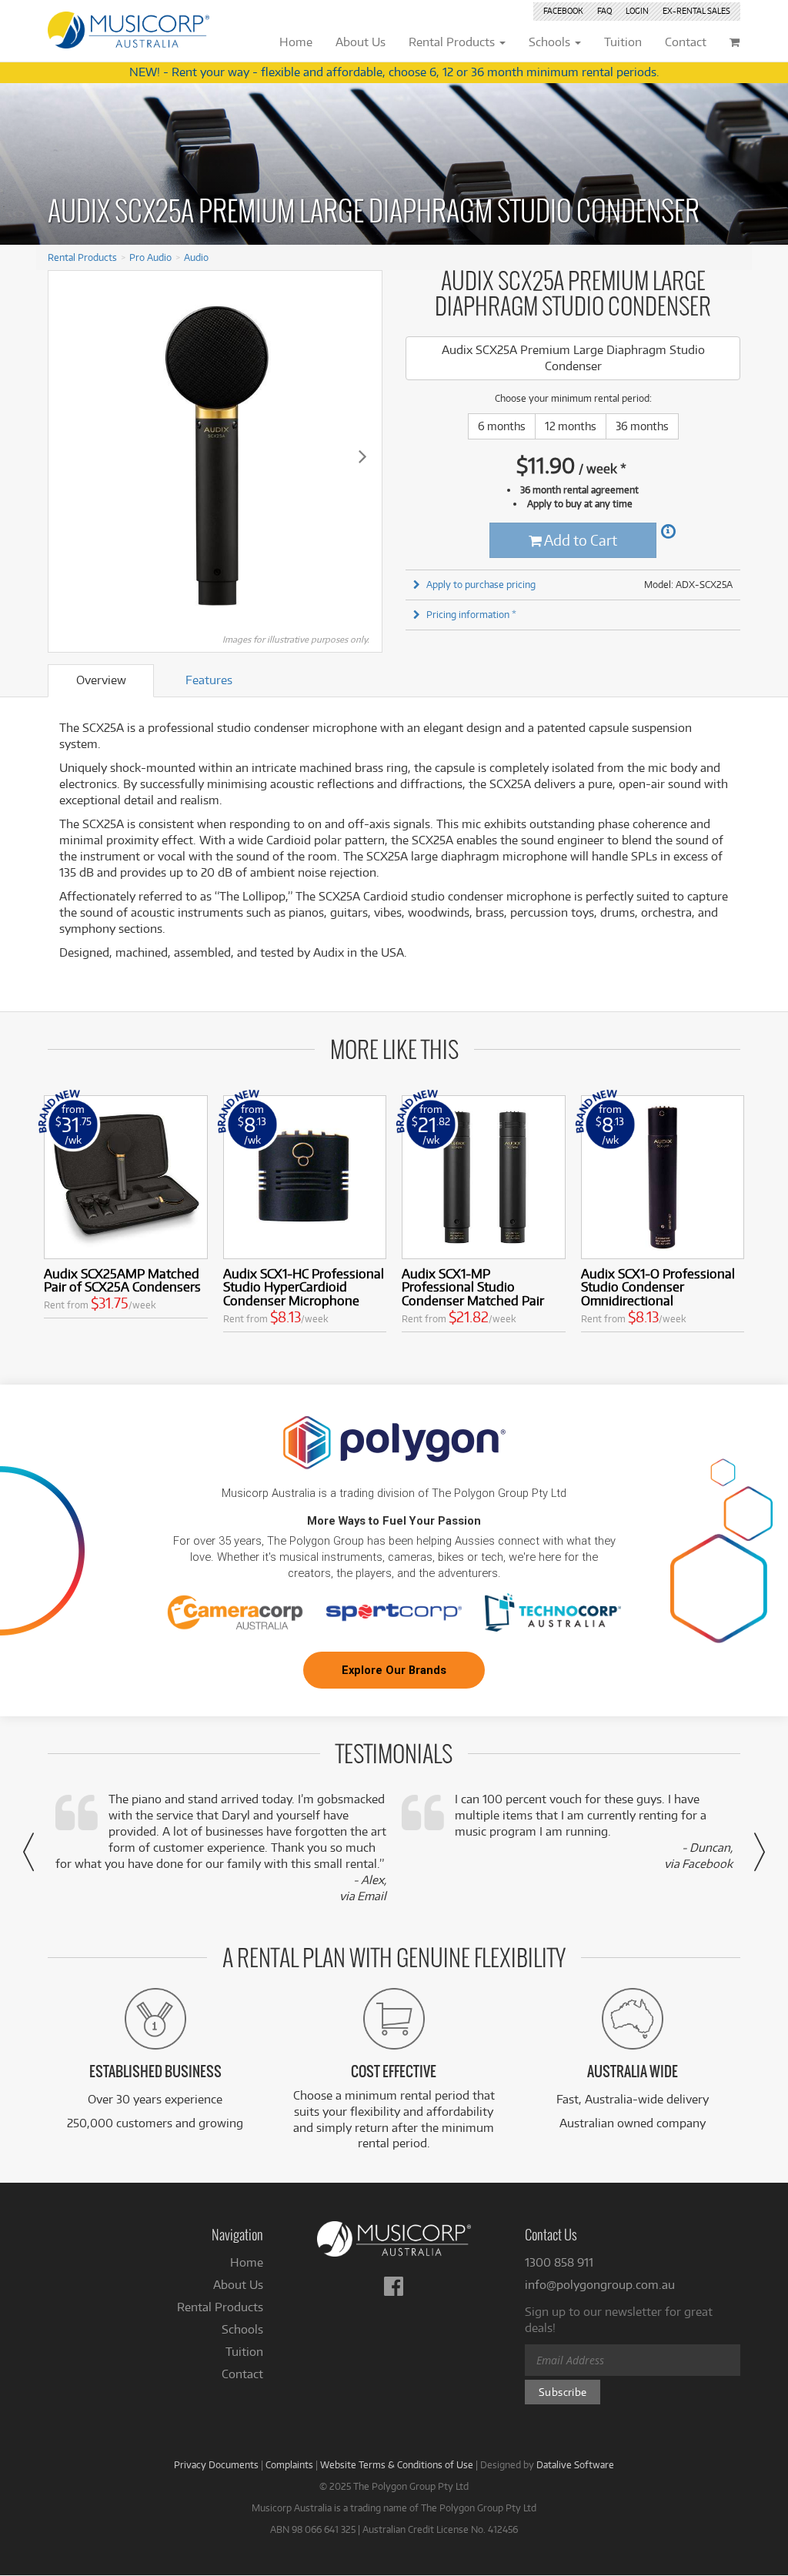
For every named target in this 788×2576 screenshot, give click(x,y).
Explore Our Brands (394, 1670)
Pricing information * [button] (471, 614)
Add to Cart (579, 540)
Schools (242, 2329)
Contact (242, 2374)
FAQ (604, 11)
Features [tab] (209, 680)
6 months (502, 426)
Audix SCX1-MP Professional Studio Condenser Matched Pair (473, 1287)
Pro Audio (150, 257)
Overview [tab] (101, 680)
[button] (28, 1852)
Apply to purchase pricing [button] (481, 584)
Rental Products (82, 257)
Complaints (289, 2464)
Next (362, 456)
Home (247, 2262)
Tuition (244, 2352)
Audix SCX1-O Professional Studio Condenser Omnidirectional (658, 1287)
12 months (571, 426)
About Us (238, 2285)
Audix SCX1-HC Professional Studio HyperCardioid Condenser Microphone (304, 1287)
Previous (68, 456)
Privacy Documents (216, 2464)
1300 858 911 (559, 2262)
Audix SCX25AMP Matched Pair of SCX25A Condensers (122, 1280)
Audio (196, 257)
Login (637, 11)
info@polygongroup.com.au (600, 2285)
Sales (696, 11)
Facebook (563, 11)
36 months (642, 426)
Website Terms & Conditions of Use (397, 2464)
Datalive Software (575, 2464)
